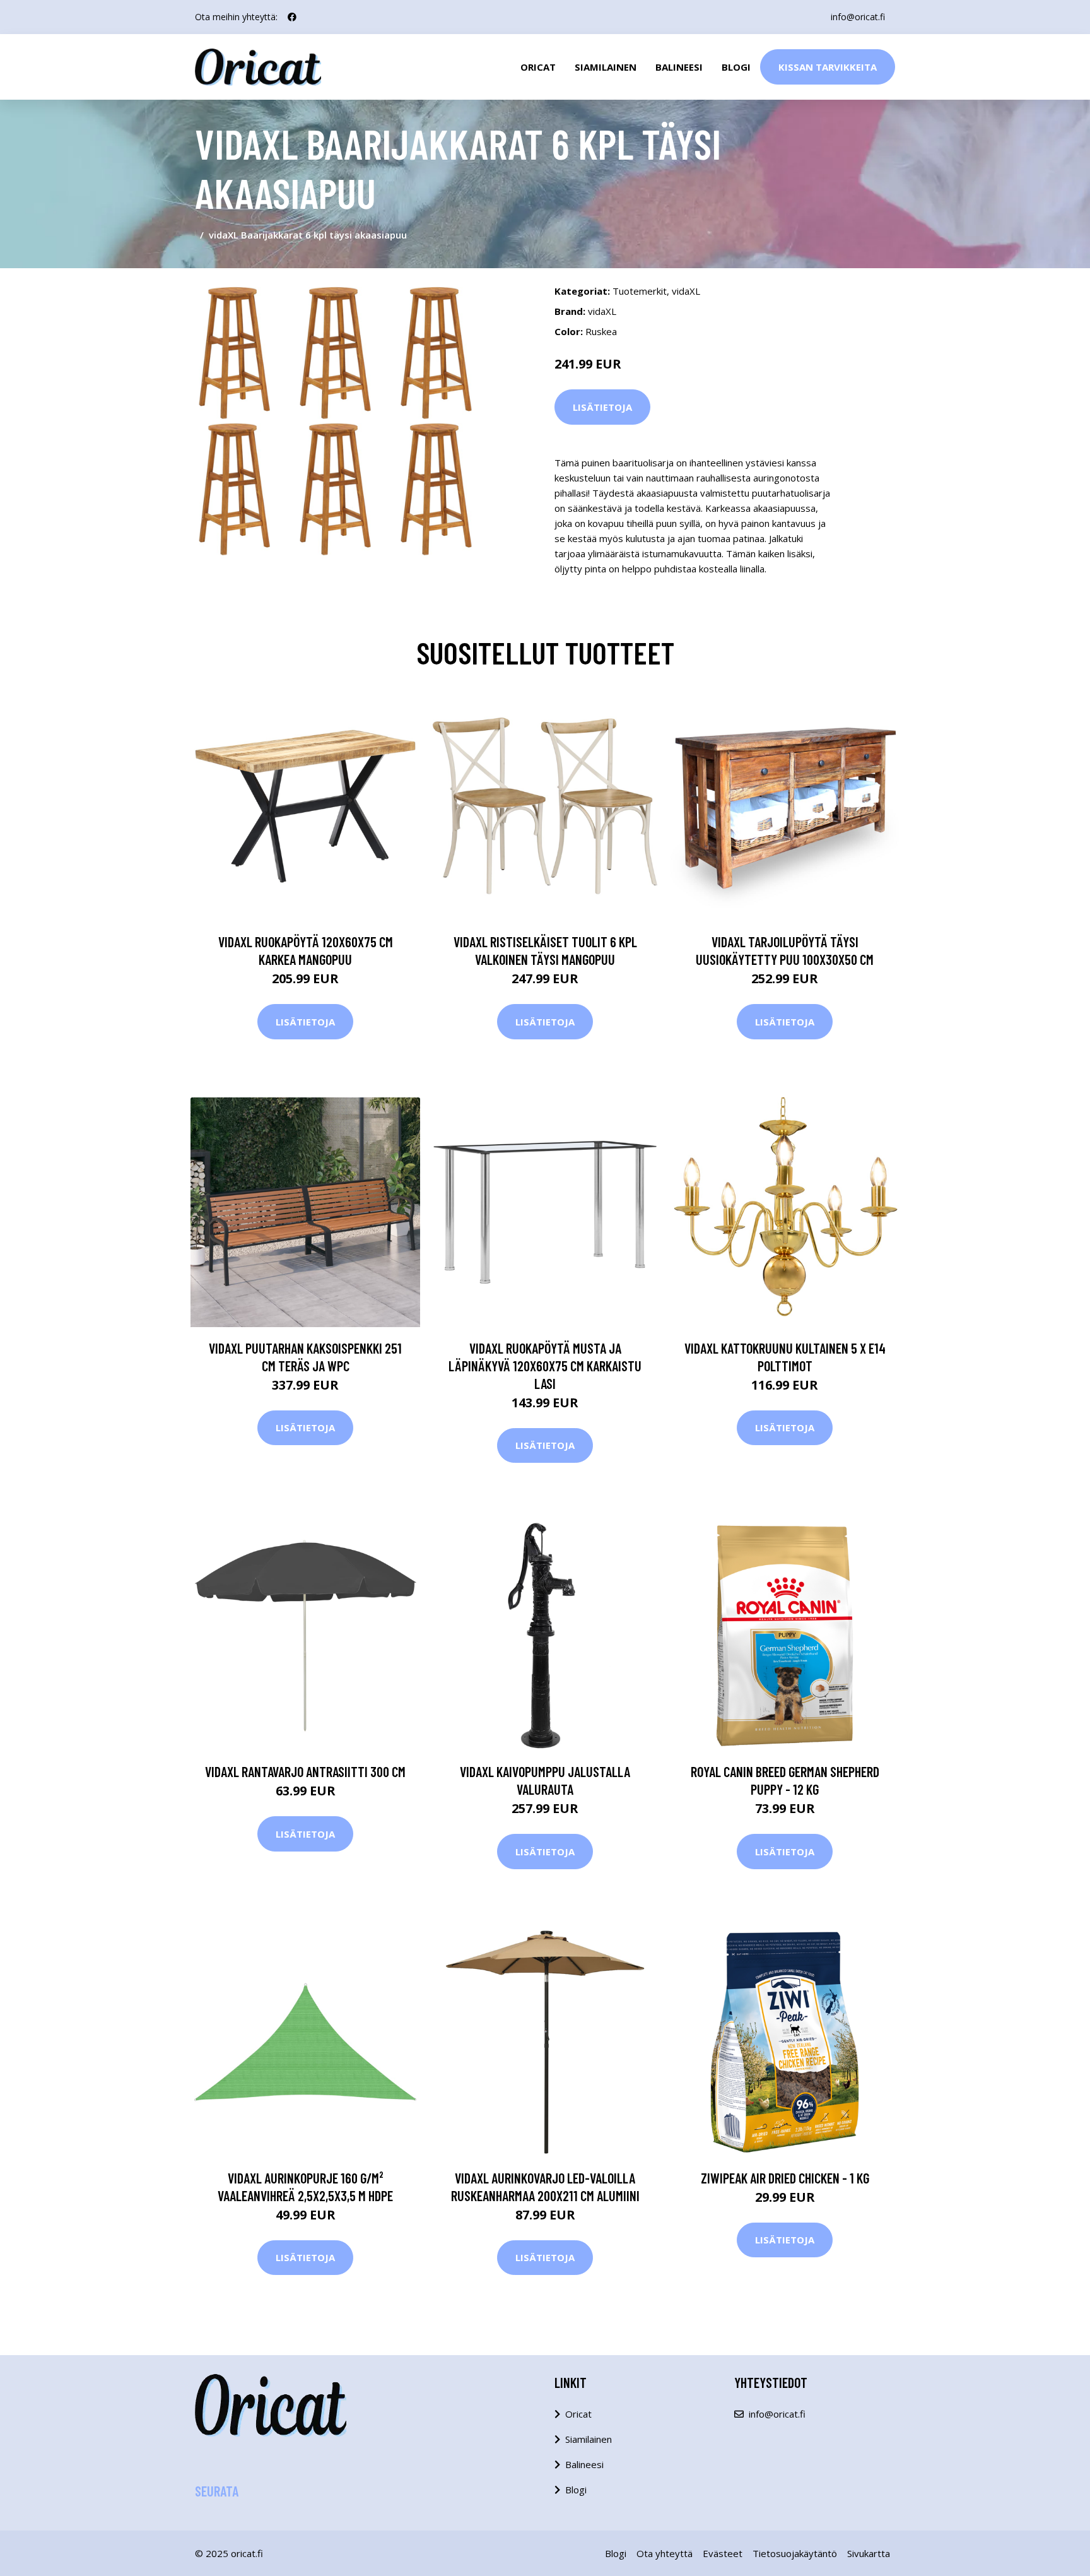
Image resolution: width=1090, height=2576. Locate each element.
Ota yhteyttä (665, 2553)
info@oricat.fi (858, 17)
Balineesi (679, 67)
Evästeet (723, 2553)
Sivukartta (869, 2553)
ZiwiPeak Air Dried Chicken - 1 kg (785, 2178)
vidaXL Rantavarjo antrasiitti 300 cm (305, 1771)
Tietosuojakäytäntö (795, 2553)
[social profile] (292, 17)
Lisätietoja (602, 407)
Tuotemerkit (640, 291)
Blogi (736, 67)
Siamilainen (606, 67)
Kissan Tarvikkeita (828, 67)
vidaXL (686, 291)
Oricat (538, 67)
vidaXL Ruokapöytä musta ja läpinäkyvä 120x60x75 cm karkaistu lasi (545, 1366)
